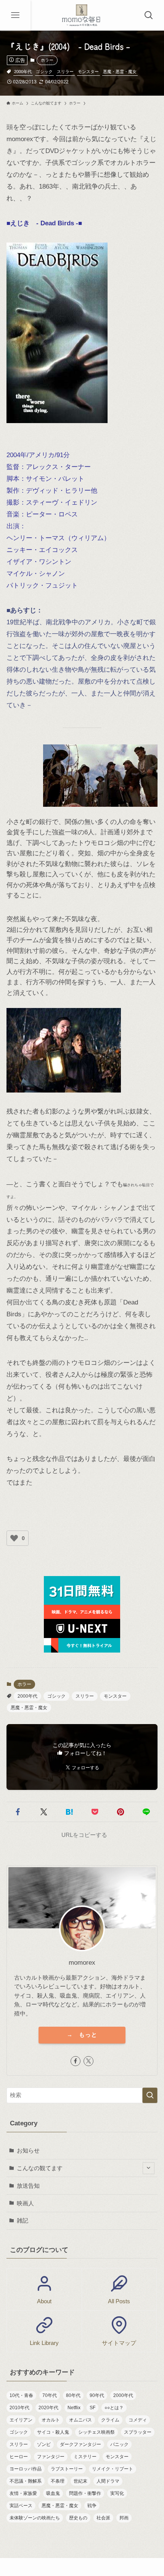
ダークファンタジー (80, 2444)
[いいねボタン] (14, 1538)
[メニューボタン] (15, 15)
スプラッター (138, 2432)
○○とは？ (114, 2408)
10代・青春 (21, 2395)
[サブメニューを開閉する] (149, 2168)
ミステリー (85, 2457)
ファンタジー (51, 2457)
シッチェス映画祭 (96, 2432)
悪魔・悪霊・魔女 (120, 72)
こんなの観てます (40, 2168)
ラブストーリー (67, 2469)
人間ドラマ (108, 2481)
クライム (110, 2420)
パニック (119, 2444)
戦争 (92, 2506)
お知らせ (28, 2150)
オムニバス (80, 2420)
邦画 (124, 2518)
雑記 (23, 2220)
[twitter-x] (88, 2061)
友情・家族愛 (23, 2493)
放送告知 (28, 2186)
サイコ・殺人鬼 (53, 2432)
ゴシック (44, 72)
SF (92, 2408)
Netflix (74, 2408)
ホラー (47, 60)
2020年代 (48, 2408)
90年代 (97, 2395)
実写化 (117, 2493)
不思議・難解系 (26, 2481)
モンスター (88, 72)
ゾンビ (44, 2444)
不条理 (58, 2481)
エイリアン (21, 2420)
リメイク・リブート (113, 2469)
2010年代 (19, 2408)
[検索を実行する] (150, 2095)
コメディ (138, 2420)
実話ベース (21, 2506)
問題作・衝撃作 (85, 2493)
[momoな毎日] (82, 15)
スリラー (65, 72)
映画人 (25, 2203)
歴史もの (78, 2518)
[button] (18, 1812)
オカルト (51, 2420)
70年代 (50, 2395)
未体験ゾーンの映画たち (35, 2518)
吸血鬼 (53, 2493)
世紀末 (80, 2481)
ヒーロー (19, 2457)
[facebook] (76, 2061)
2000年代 (23, 72)
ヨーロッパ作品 (26, 2469)
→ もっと (82, 2035)
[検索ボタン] (149, 15)
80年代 (73, 2395)
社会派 (103, 2518)
